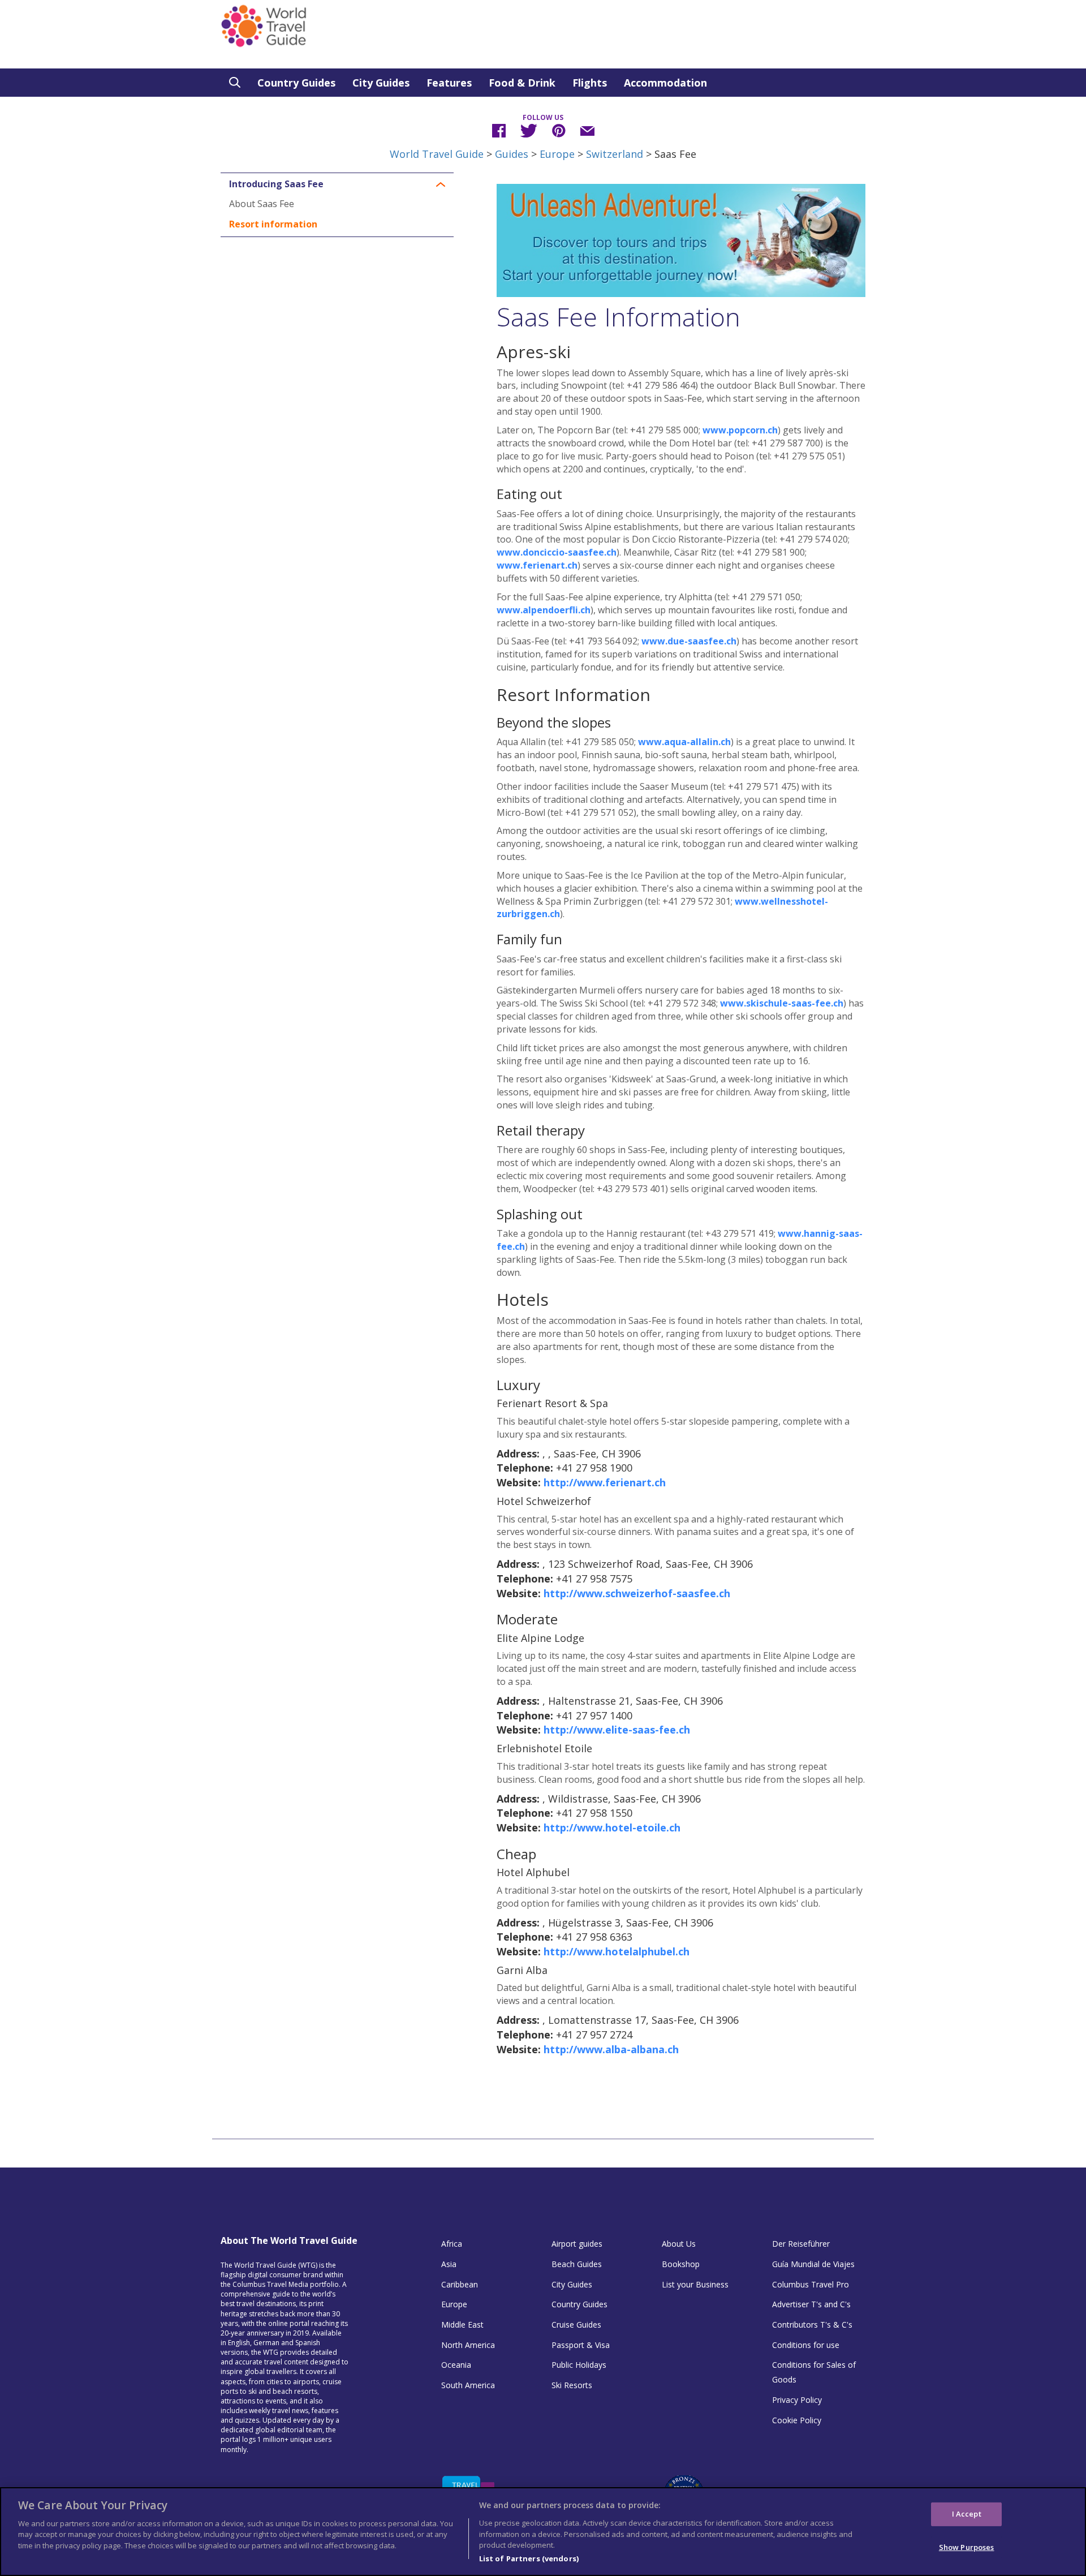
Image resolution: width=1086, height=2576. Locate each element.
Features (449, 83)
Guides (512, 154)
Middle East (462, 2325)
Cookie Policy (797, 2420)
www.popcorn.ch (740, 430)
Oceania (456, 2365)
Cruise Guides (576, 2325)
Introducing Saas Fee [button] (276, 184)
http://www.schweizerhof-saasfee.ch (637, 1593)
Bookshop (681, 2264)
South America (468, 2385)
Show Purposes (967, 2547)
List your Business (695, 2284)
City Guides (381, 83)
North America (468, 2345)
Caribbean (460, 2284)
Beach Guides (577, 2264)
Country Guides (296, 83)
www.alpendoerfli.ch (544, 610)
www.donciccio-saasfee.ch (557, 552)
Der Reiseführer (801, 2244)
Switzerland (615, 154)
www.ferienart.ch (537, 565)
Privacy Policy (797, 2400)
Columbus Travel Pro (811, 2284)
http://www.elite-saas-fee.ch (617, 1730)
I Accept (967, 2513)
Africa (452, 2244)
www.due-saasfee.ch (689, 641)
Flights (590, 83)
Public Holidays (579, 2365)
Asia (449, 2264)
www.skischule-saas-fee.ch (782, 1003)
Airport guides (577, 2244)
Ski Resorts (572, 2385)
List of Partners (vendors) (529, 2558)
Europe (557, 154)
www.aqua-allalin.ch (684, 742)
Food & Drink (522, 83)
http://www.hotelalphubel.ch (617, 1951)
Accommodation (665, 83)
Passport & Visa (581, 2345)
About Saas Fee (262, 204)
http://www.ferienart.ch (605, 1482)
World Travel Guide (437, 154)
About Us (679, 2244)
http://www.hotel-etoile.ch (612, 1827)
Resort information (273, 224)
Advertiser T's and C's (811, 2304)
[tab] (337, 184)
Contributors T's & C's (812, 2325)
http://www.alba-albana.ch (611, 2049)
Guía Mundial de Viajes (813, 2264)
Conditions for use (806, 2345)
